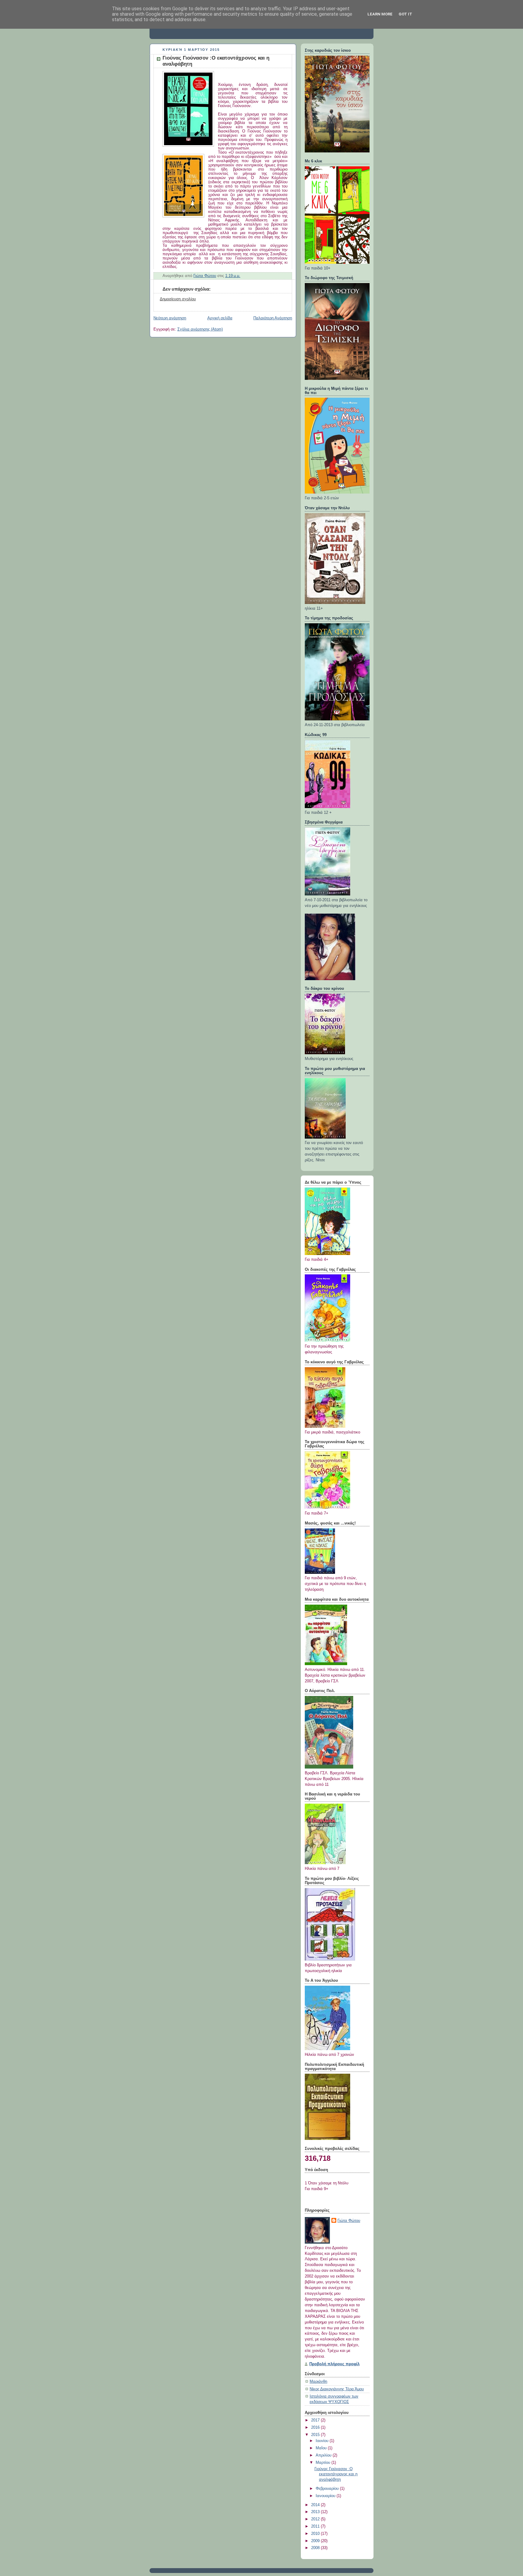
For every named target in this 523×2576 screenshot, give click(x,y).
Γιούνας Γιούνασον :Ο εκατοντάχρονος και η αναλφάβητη (336, 2474)
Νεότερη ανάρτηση (170, 318)
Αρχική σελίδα (220, 318)
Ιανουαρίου (326, 2496)
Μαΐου (322, 2448)
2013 (316, 2512)
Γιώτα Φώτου (349, 2221)
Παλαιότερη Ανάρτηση (273, 318)
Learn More (380, 14)
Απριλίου (324, 2455)
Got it (405, 14)
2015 (316, 2435)
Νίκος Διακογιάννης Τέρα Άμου (337, 2389)
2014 (316, 2505)
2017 (316, 2420)
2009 (316, 2541)
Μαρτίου (324, 2463)
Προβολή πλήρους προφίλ (334, 2364)
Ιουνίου (323, 2441)
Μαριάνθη (318, 2382)
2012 (316, 2519)
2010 (316, 2534)
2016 (316, 2428)
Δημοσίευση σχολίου (178, 299)
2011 (316, 2526)
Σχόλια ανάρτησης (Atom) (200, 329)
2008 (316, 2548)
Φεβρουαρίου (328, 2489)
